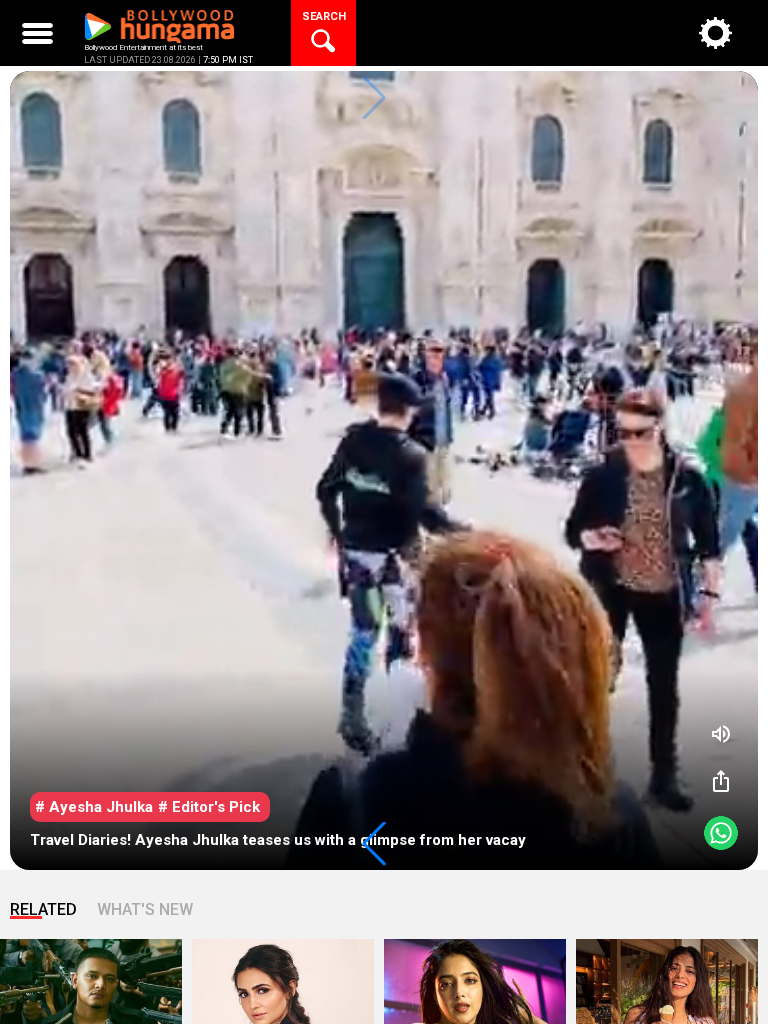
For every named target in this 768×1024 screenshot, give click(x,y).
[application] (384, 470)
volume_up (721, 734)
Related (43, 909)
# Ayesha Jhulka (94, 807)
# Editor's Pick (209, 807)
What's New (145, 909)
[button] (374, 844)
